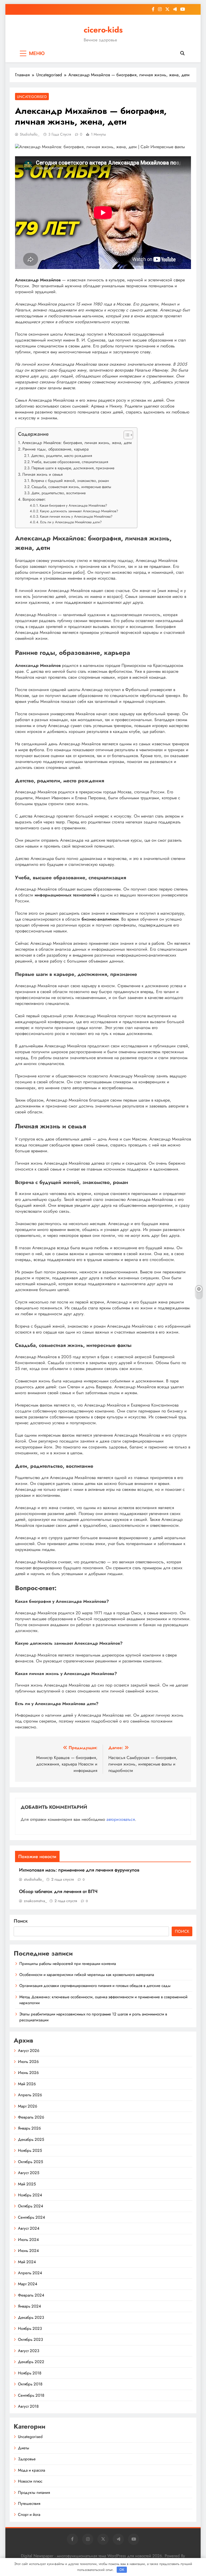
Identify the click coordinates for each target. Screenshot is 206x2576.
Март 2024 (28, 2284)
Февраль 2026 (31, 2117)
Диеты (24, 2448)
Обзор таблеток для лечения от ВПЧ (58, 1891)
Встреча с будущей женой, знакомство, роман (70, 481)
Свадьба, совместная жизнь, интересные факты (71, 487)
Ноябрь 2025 (30, 2150)
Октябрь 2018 (30, 2384)
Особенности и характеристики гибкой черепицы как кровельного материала (87, 1975)
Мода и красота (32, 2470)
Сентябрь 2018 (31, 2395)
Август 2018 (28, 2406)
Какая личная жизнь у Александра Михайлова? (76, 516)
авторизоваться (121, 1819)
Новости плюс (30, 2481)
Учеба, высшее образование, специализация (70, 462)
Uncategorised (32, 97)
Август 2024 (29, 2228)
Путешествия (29, 2504)
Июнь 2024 (28, 2251)
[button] (126, 435)
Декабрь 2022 (31, 2362)
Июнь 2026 (28, 2073)
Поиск (21, 1921)
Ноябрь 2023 (30, 2328)
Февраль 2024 (31, 2295)
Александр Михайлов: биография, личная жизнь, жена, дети (77, 443)
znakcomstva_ (35, 1901)
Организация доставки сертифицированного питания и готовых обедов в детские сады (95, 1986)
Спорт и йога (29, 2515)
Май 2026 (27, 2084)
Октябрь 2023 (30, 2339)
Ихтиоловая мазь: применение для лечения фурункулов (79, 1870)
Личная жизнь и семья (42, 474)
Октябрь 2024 (31, 2206)
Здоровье (27, 2459)
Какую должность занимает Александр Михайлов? (79, 511)
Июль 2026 (28, 2062)
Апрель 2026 (30, 2095)
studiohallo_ (30, 134)
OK (122, 2570)
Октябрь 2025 (30, 2162)
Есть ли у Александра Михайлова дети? (71, 522)
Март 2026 (28, 2106)
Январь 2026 (30, 2128)
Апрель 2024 (30, 2273)
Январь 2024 (30, 2306)
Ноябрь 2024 (30, 2195)
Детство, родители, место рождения (62, 456)
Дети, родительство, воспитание (58, 493)
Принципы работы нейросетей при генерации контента (68, 1964)
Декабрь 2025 (31, 2139)
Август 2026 (29, 2051)
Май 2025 (27, 2184)
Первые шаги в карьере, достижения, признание (73, 468)
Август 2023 (29, 2351)
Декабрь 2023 (31, 2317)
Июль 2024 (28, 2240)
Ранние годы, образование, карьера (56, 449)
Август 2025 (29, 2173)
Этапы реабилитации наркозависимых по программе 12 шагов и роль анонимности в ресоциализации (93, 2017)
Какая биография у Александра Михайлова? (73, 505)
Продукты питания (34, 2493)
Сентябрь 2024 (32, 2217)
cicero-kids (103, 30)
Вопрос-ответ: (34, 499)
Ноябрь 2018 (30, 2373)
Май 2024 (27, 2262)
